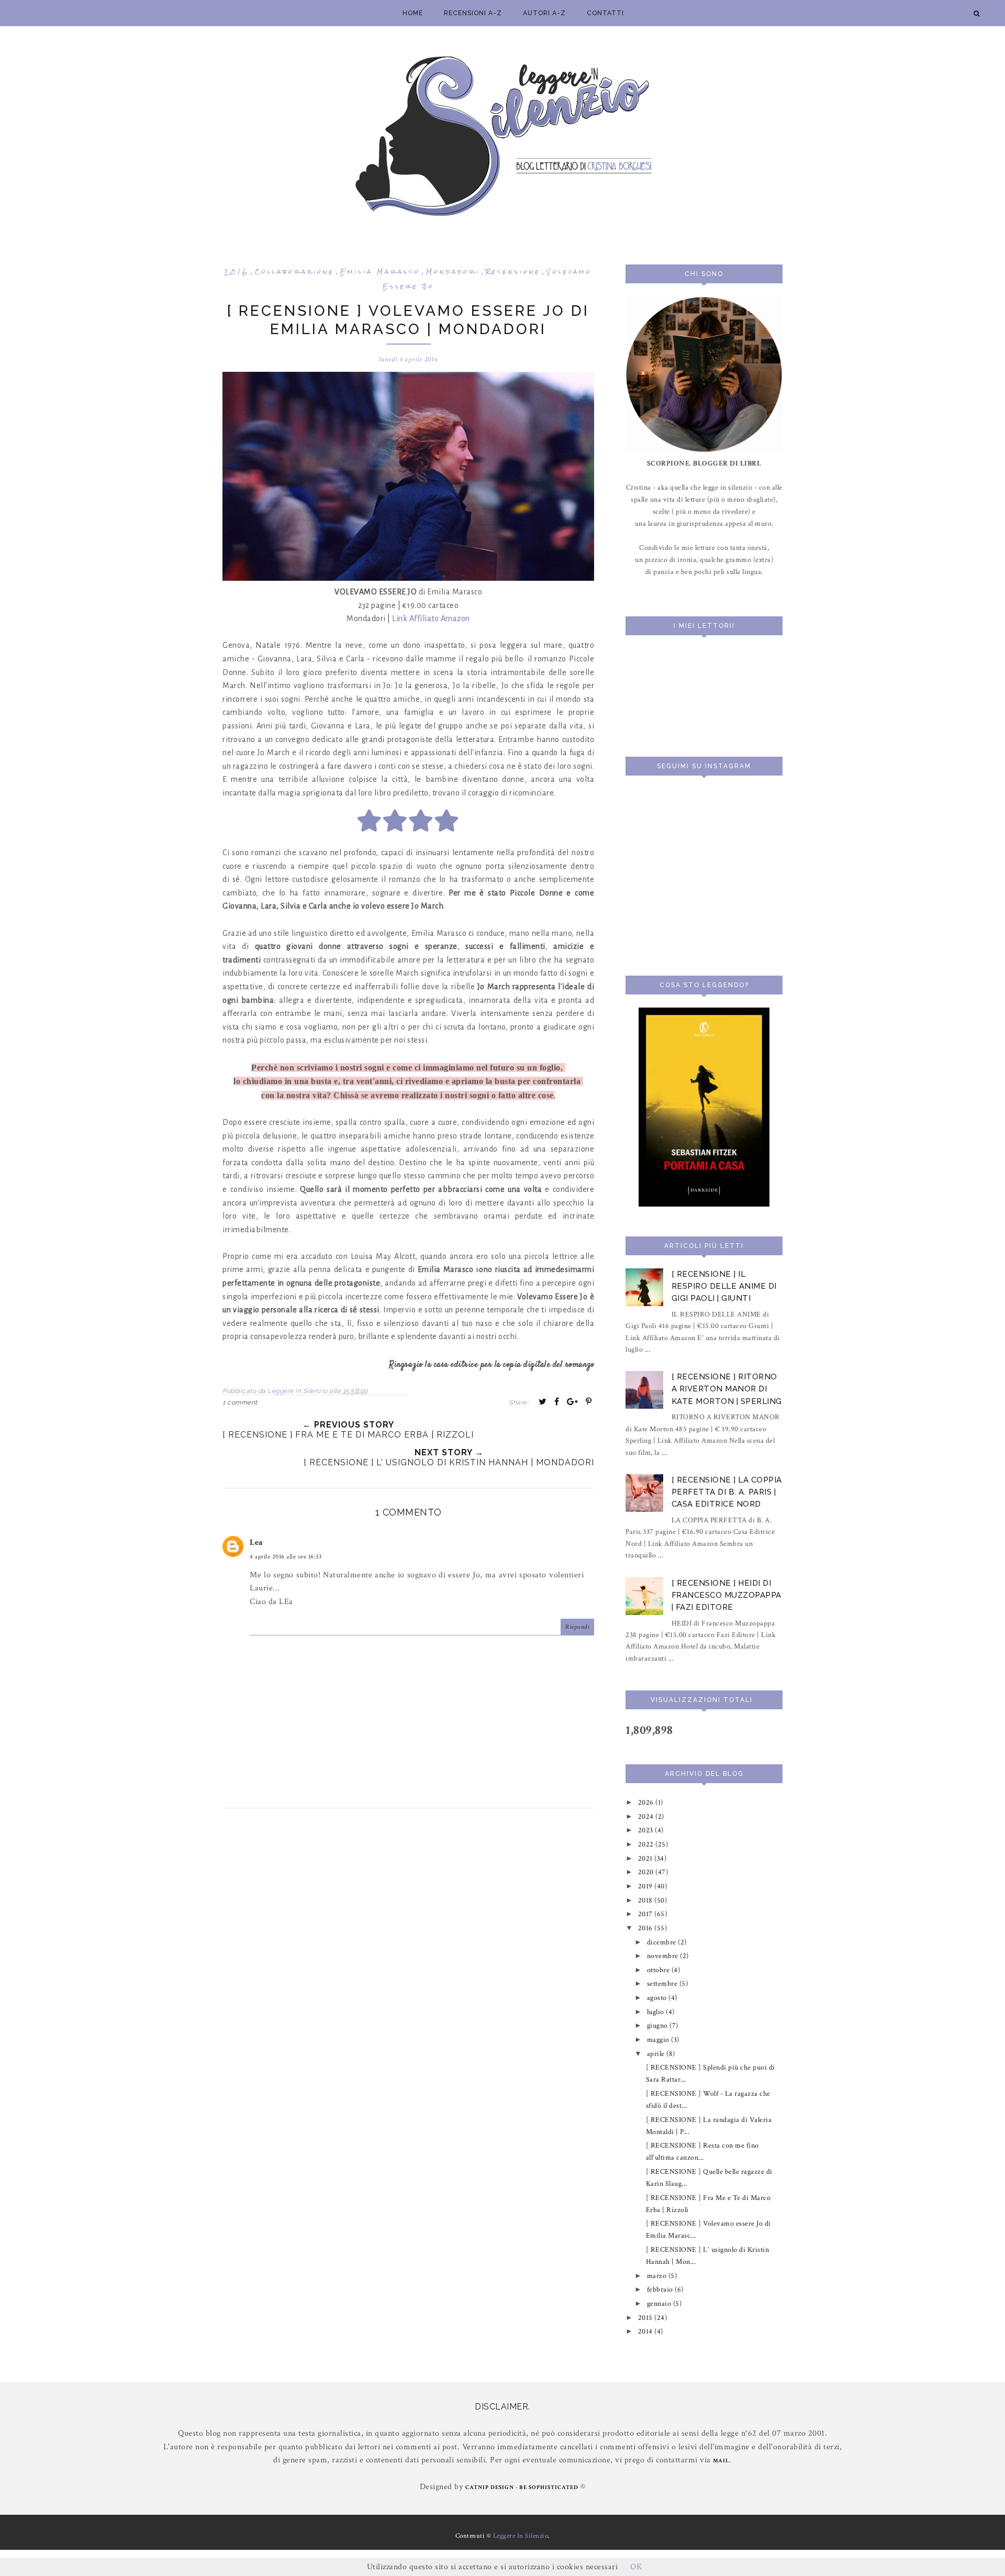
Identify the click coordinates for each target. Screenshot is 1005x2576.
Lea (256, 1543)
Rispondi (577, 1627)
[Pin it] (589, 1401)
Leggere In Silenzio (521, 2536)
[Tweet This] (543, 1401)
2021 (646, 1858)
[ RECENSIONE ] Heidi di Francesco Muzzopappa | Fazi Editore (727, 1595)
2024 (647, 1816)
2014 (646, 2331)
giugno (658, 2025)
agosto (658, 1998)
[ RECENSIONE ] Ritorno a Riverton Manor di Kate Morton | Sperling (727, 1389)
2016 (237, 272)
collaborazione (295, 272)
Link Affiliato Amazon (431, 618)
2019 (646, 1886)
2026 (647, 1802)
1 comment (240, 1402)
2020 (647, 1872)
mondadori (453, 272)
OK (636, 2567)
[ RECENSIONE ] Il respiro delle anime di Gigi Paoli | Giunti (724, 1286)
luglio (657, 2012)
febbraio (661, 2289)
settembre (663, 1983)
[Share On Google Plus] (573, 1401)
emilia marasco (380, 272)
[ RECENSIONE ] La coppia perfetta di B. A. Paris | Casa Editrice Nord (727, 1492)
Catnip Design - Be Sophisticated (522, 2487)
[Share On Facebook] (557, 1401)
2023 (647, 1830)
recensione (513, 272)
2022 (647, 1844)
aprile (657, 2054)
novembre (664, 1956)
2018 (646, 1900)
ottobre (659, 1970)
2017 (646, 1914)
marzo (658, 2276)
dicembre (663, 1942)
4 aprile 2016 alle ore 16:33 (286, 1557)
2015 (646, 2318)
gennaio (660, 2303)
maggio (659, 2039)
